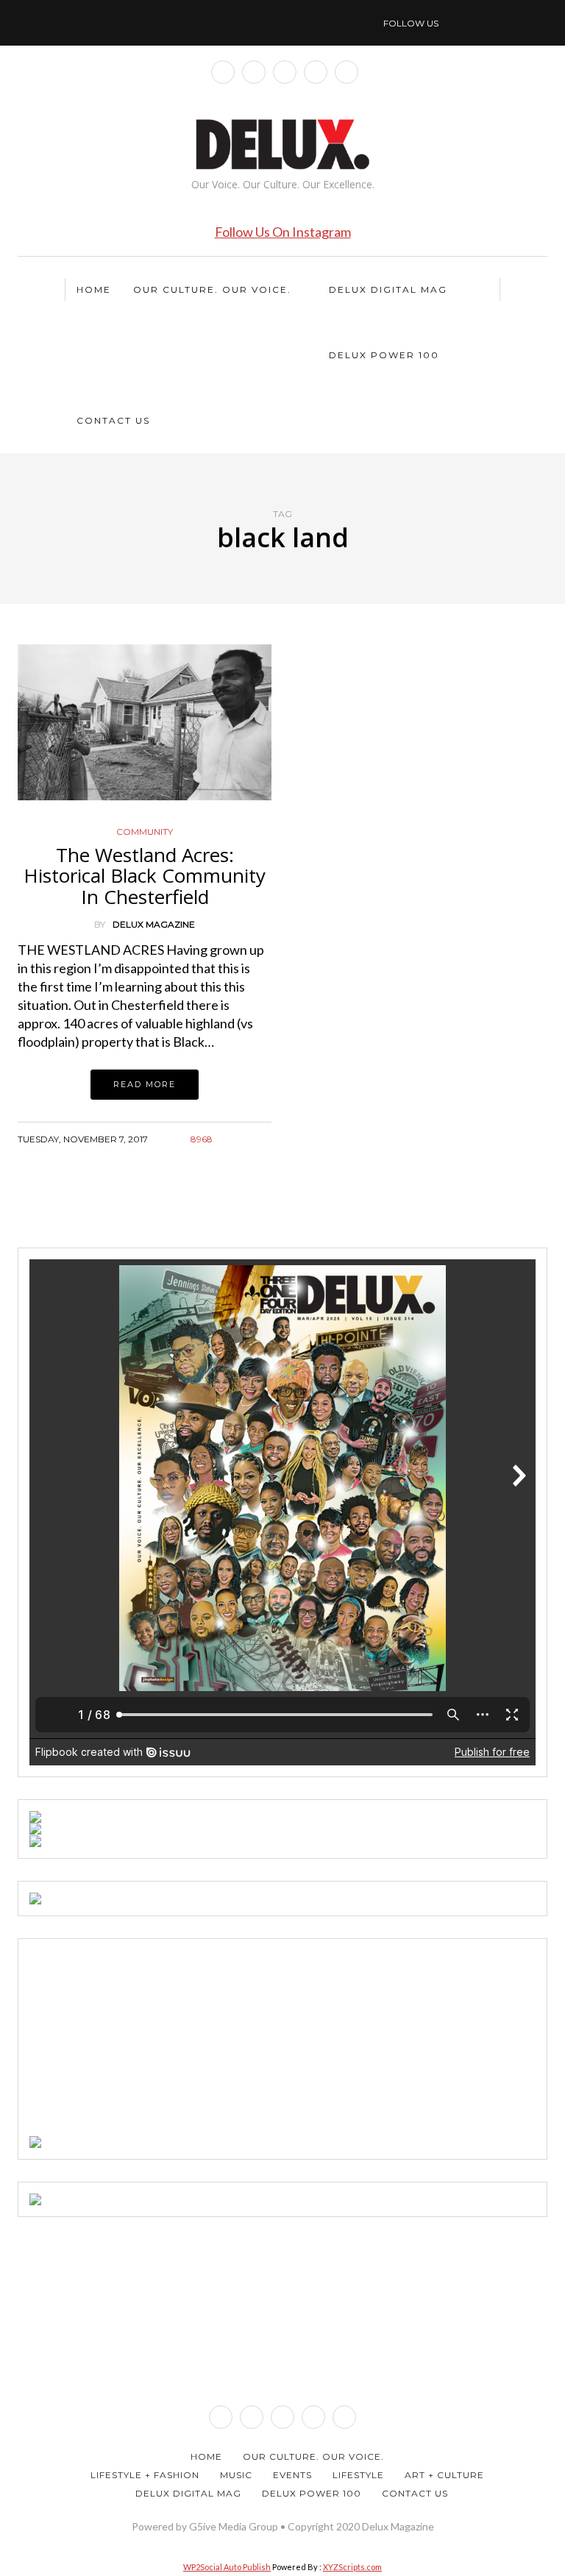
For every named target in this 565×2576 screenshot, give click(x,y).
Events (292, 2475)
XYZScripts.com (352, 2567)
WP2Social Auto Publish (227, 2567)
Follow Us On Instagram (283, 232)
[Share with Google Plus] (244, 1157)
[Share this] (207, 1157)
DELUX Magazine (154, 924)
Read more (145, 1084)
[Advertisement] (140, 2042)
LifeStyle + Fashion (145, 2475)
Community (145, 832)
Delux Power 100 (384, 355)
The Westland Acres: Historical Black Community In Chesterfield (145, 876)
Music (236, 2475)
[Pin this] (262, 1157)
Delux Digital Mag (388, 289)
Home (94, 289)
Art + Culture (444, 2475)
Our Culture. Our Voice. (212, 289)
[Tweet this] (225, 1157)
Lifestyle (358, 2475)
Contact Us (113, 420)
